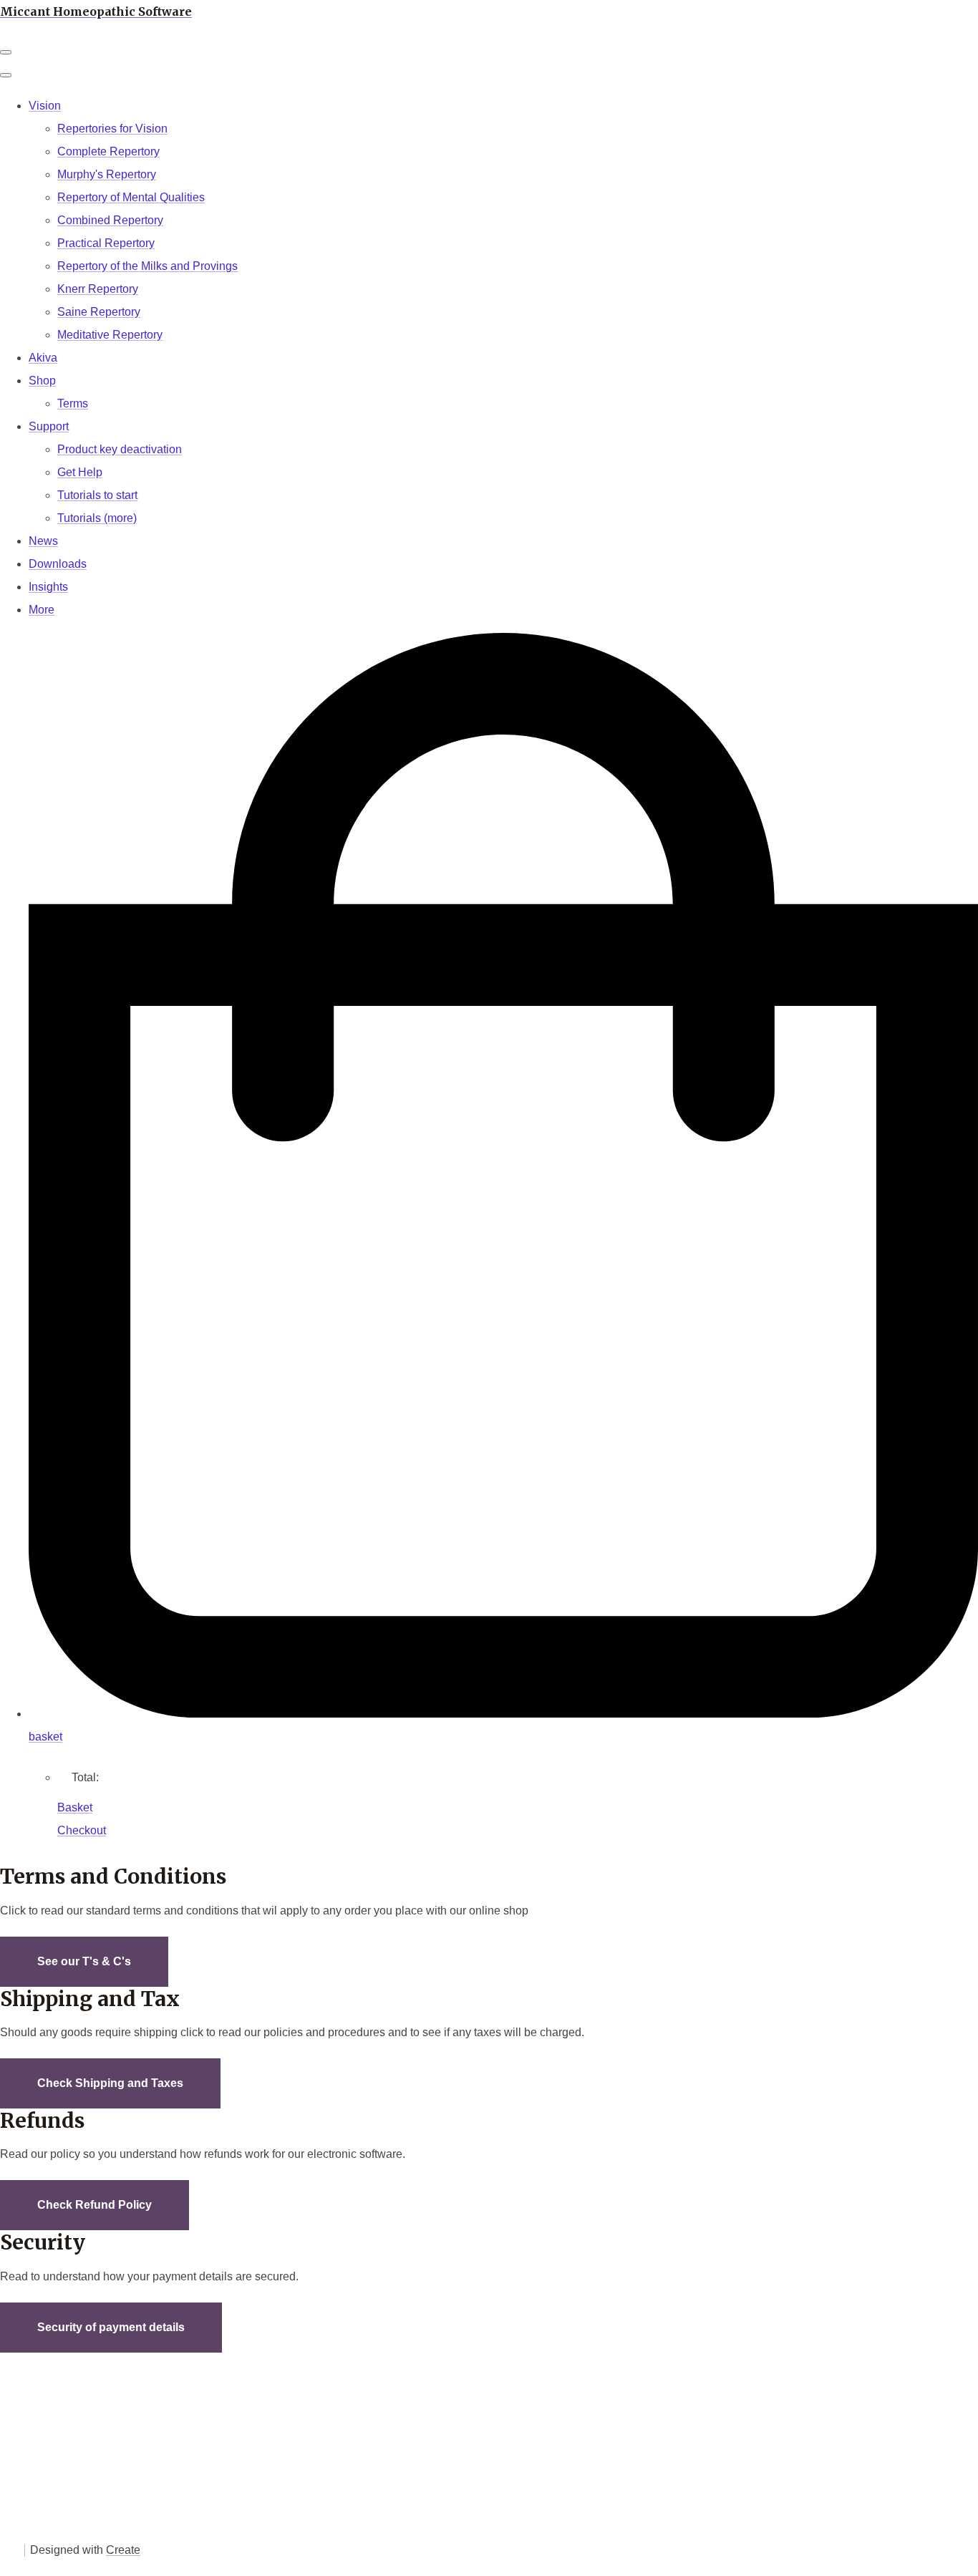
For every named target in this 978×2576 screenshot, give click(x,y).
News (43, 541)
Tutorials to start (97, 495)
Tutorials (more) (97, 518)
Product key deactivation (120, 449)
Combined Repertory (110, 220)
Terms (73, 403)
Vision (45, 106)
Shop (42, 381)
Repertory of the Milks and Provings (147, 266)
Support (49, 426)
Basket (75, 1807)
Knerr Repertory (98, 289)
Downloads (58, 564)
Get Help (80, 472)
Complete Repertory (108, 151)
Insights (48, 587)
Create (123, 2550)
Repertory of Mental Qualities (131, 197)
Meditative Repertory (110, 335)
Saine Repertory (99, 312)
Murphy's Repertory (107, 174)
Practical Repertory (106, 243)
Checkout (82, 1830)
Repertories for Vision (112, 129)
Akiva (43, 358)
